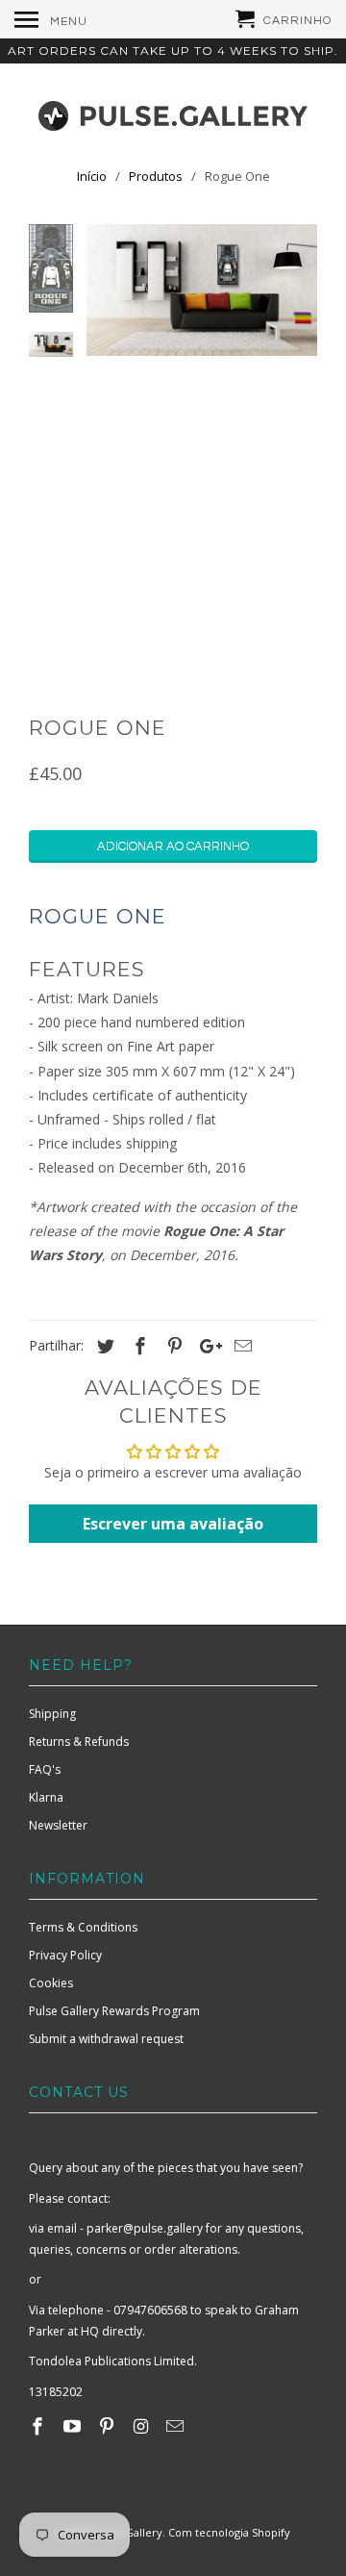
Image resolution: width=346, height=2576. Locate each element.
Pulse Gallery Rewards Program (114, 2011)
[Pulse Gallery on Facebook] (39, 2426)
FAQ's (45, 1769)
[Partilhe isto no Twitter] (103, 1346)
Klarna (46, 1797)
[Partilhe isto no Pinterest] (172, 1346)
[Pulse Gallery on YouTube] (74, 2426)
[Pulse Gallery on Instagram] (142, 2426)
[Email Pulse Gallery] (177, 2426)
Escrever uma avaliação (173, 1524)
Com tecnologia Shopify (229, 2532)
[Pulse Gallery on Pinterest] (109, 2426)
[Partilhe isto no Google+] (206, 1346)
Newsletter (58, 1825)
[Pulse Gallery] (173, 112)
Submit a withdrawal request (106, 2039)
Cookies (51, 1983)
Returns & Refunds (79, 1742)
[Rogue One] (202, 290)
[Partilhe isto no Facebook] (137, 1346)
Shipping (52, 1714)
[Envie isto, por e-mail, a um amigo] (240, 1346)
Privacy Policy (65, 1955)
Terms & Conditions (83, 1927)
